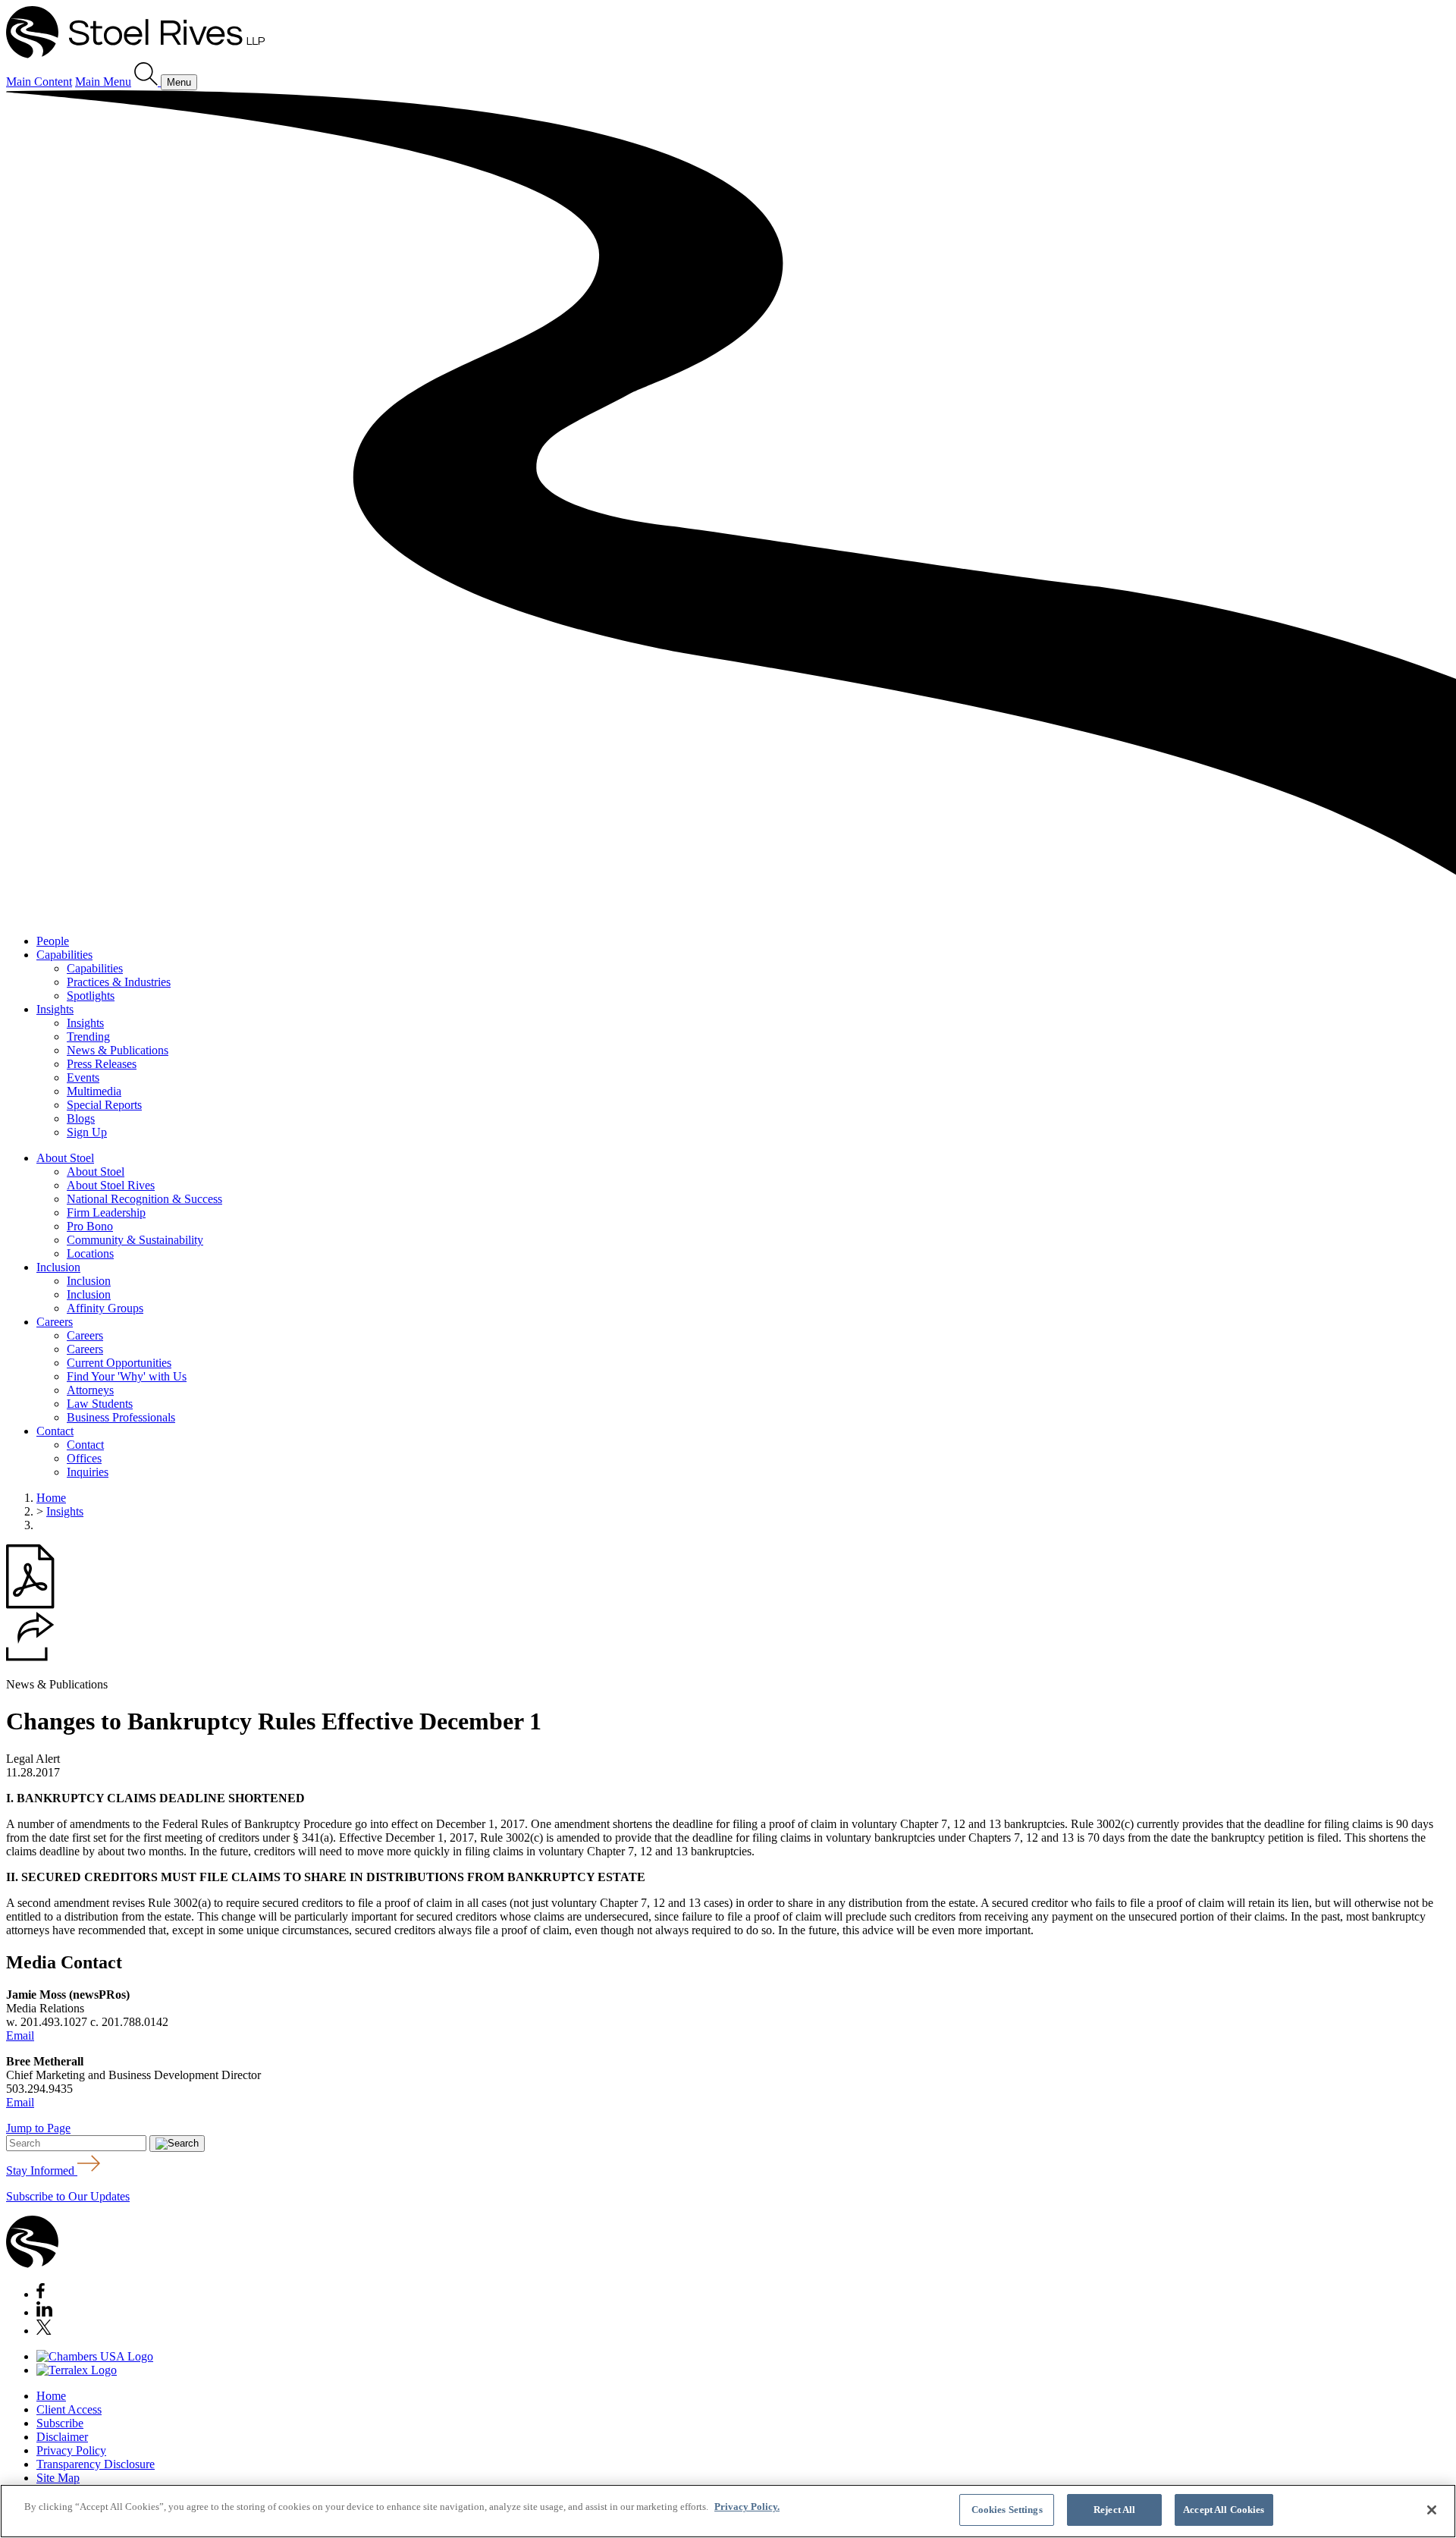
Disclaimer (62, 2437)
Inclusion (58, 1267)
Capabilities (64, 955)
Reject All (1114, 2510)
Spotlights (91, 996)
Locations (90, 1253)
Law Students (100, 1404)
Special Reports (104, 1105)
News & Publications (118, 1050)
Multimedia (94, 1091)
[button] (30, 1657)
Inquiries (88, 1472)
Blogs (81, 1118)
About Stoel (65, 1158)
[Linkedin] (44, 2312)
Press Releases (102, 1064)
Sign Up (87, 1132)
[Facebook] (41, 2294)
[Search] (147, 82)
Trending (88, 1037)
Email (20, 2035)
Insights (55, 1009)
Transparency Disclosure (96, 2464)
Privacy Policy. (747, 2507)
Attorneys (90, 1390)
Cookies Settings (1007, 2510)
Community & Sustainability (135, 1240)
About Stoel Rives (111, 1185)
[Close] (1432, 2510)
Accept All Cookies (1224, 2510)
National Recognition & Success (144, 1199)
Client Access (69, 2409)
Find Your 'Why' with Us (127, 1376)
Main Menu (103, 82)
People (53, 941)
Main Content (39, 82)
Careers (55, 1322)
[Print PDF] (30, 1605)
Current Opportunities (119, 1363)
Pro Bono (90, 1226)
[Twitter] (44, 2331)
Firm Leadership (106, 1212)
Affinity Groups (105, 1308)
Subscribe (60, 2423)
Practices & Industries (119, 982)
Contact (55, 1431)
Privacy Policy (71, 2450)
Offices (84, 1458)
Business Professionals (121, 1417)
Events (83, 1077)
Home (51, 1498)
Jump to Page (38, 2128)
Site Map (58, 2478)
